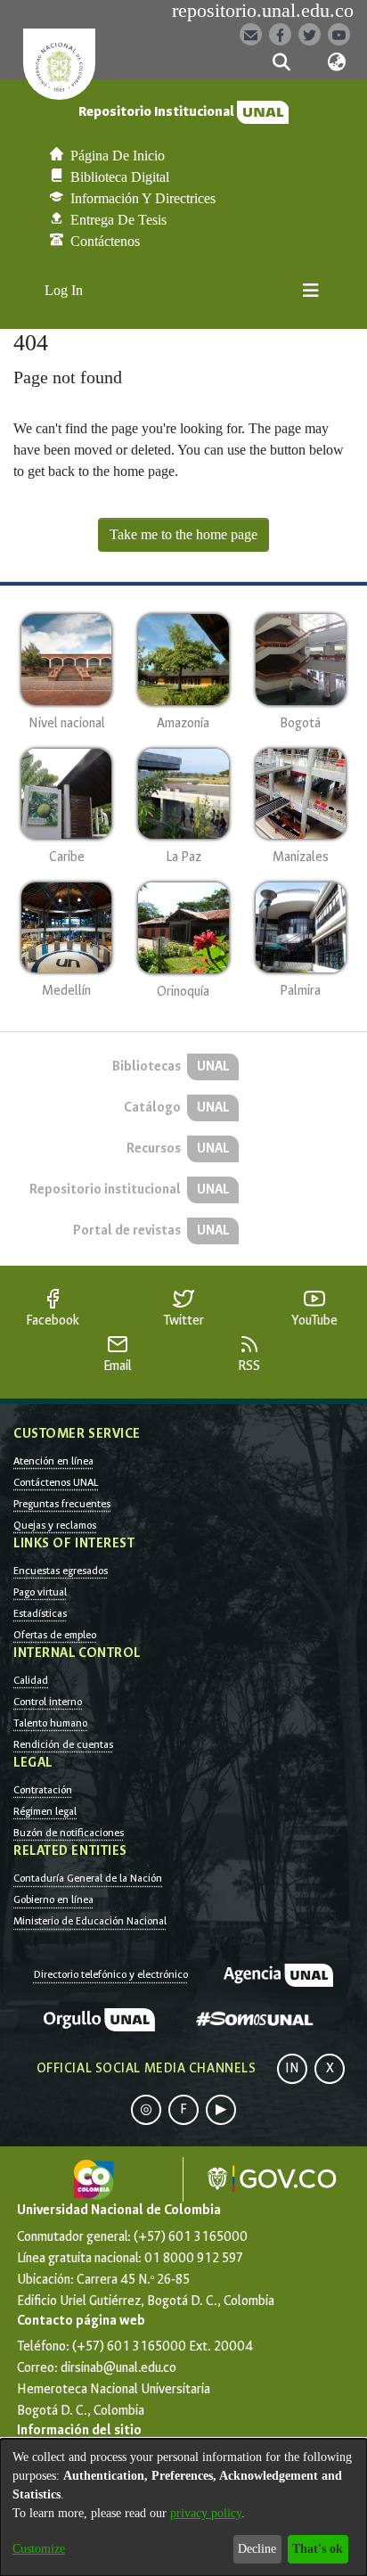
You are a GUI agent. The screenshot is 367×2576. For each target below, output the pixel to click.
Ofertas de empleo (55, 1635)
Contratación (43, 1790)
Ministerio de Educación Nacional (90, 1921)
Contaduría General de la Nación (88, 1878)
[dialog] (183, 2507)
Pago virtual (40, 1592)
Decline (257, 2549)
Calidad (31, 1680)
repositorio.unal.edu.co (263, 11)
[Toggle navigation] (311, 291)
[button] (281, 62)
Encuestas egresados (61, 1571)
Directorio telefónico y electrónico (111, 1974)
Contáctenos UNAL (56, 1482)
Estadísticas (40, 1613)
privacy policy (206, 2513)
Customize (39, 2549)
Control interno (48, 1702)
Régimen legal (45, 1811)
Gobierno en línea (53, 1899)
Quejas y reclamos (55, 1525)
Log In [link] (65, 290)
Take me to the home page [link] (183, 534)
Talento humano (50, 1723)
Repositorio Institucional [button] (158, 112)
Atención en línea (53, 1461)
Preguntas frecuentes (62, 1504)
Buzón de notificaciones (69, 1833)
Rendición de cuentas (63, 1744)
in (292, 2068)
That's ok (318, 2549)
